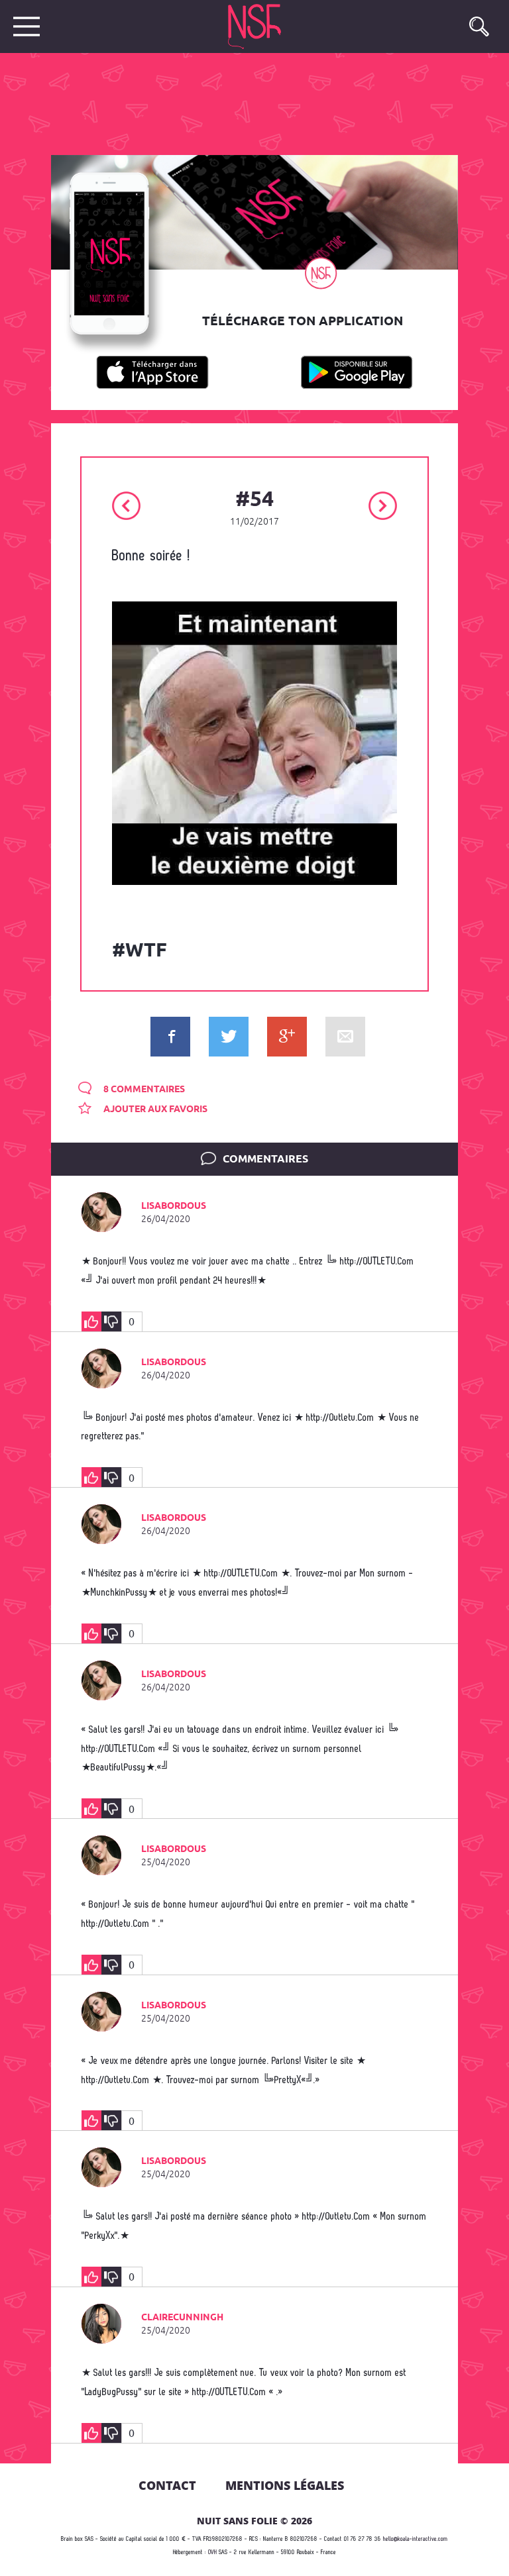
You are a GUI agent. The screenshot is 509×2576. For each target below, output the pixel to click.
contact (167, 2485)
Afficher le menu (27, 26)
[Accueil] (261, 26)
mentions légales (285, 2485)
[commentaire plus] (91, 1321)
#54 (254, 500)
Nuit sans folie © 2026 (254, 2521)
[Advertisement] (244, 103)
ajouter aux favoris (154, 1109)
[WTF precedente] (126, 504)
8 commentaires (143, 1090)
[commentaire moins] (111, 1321)
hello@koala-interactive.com (416, 2539)
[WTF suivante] (383, 504)
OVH (212, 2552)
